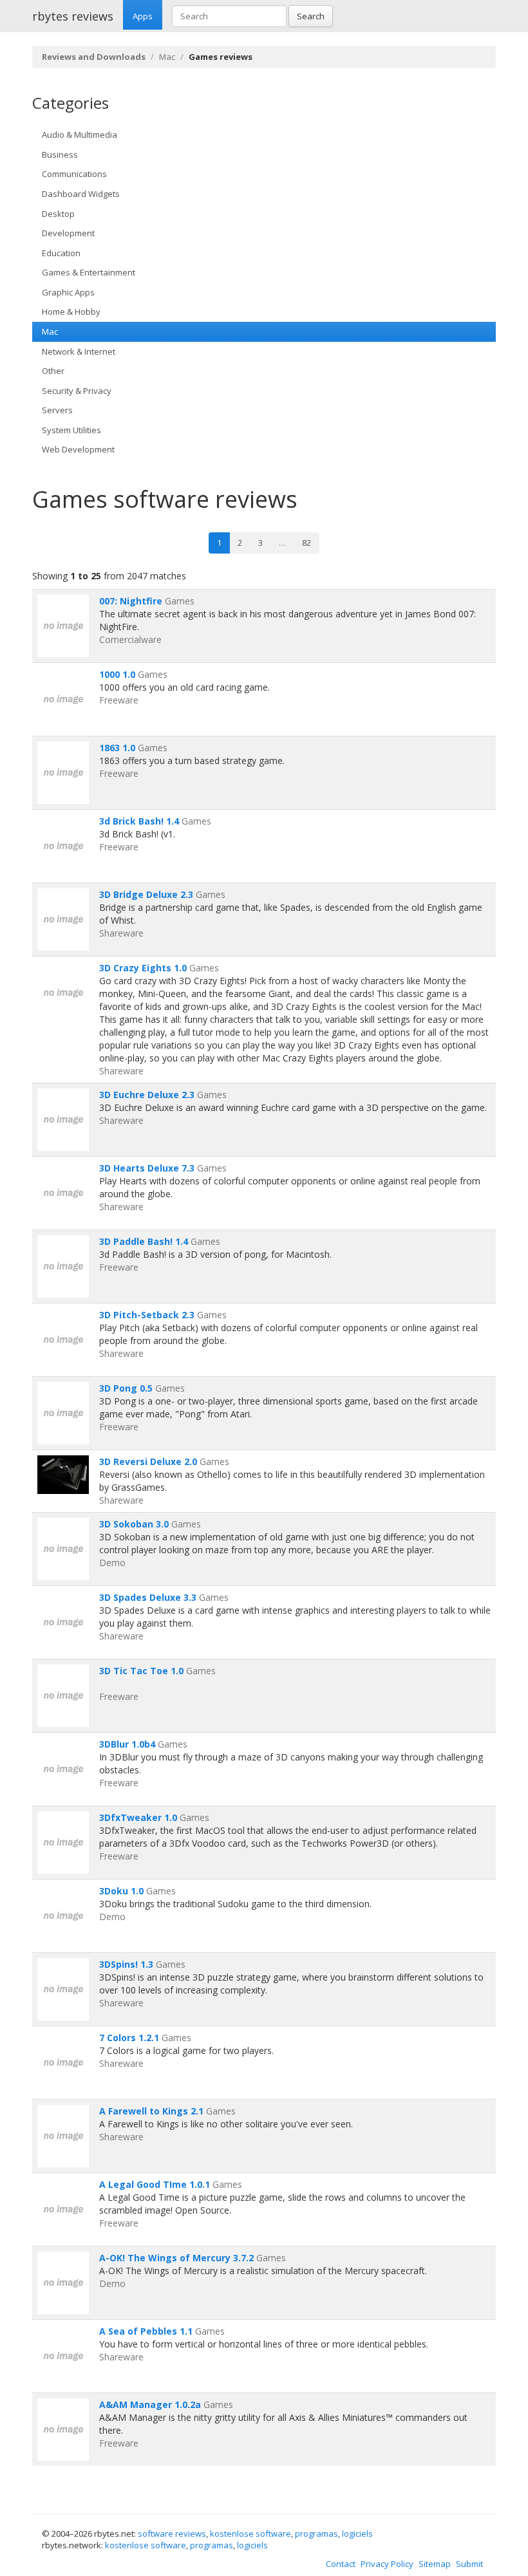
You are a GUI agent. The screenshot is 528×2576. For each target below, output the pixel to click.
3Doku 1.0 (121, 1891)
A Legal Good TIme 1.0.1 (155, 2184)
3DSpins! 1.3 (126, 1964)
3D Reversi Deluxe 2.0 (148, 1461)
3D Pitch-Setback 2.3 (147, 1315)
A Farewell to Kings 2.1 (151, 2111)
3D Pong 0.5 (126, 1388)
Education (61, 253)
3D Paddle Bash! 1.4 (144, 1241)
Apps (143, 16)
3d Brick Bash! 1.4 (139, 821)
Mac (167, 57)
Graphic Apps (68, 292)
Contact (341, 2564)
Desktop (58, 214)
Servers (57, 410)
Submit (469, 2564)
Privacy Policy (387, 2564)
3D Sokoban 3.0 (134, 1524)
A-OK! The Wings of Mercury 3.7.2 (176, 2258)
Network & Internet (79, 351)
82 (306, 543)
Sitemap (435, 2564)
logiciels (357, 2534)
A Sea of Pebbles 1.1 (146, 2331)
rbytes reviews (73, 16)
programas (316, 2534)
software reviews (172, 2534)
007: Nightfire (131, 601)
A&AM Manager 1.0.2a (150, 2404)
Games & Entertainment (89, 272)
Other (53, 371)
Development (68, 233)
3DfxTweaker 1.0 (138, 1817)
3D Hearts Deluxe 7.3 (147, 1168)
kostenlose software (250, 2534)
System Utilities (71, 430)
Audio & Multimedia (80, 135)
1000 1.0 (117, 674)
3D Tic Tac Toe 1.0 (141, 1671)
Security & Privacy (77, 391)
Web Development (78, 449)
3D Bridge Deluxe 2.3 (146, 894)
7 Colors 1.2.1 (129, 2038)
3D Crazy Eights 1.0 (143, 968)
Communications (74, 174)
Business (60, 154)
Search (311, 16)
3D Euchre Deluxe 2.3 (147, 1095)
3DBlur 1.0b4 (127, 1744)
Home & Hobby (71, 312)
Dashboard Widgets (81, 194)
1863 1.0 (117, 748)
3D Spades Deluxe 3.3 (148, 1597)
